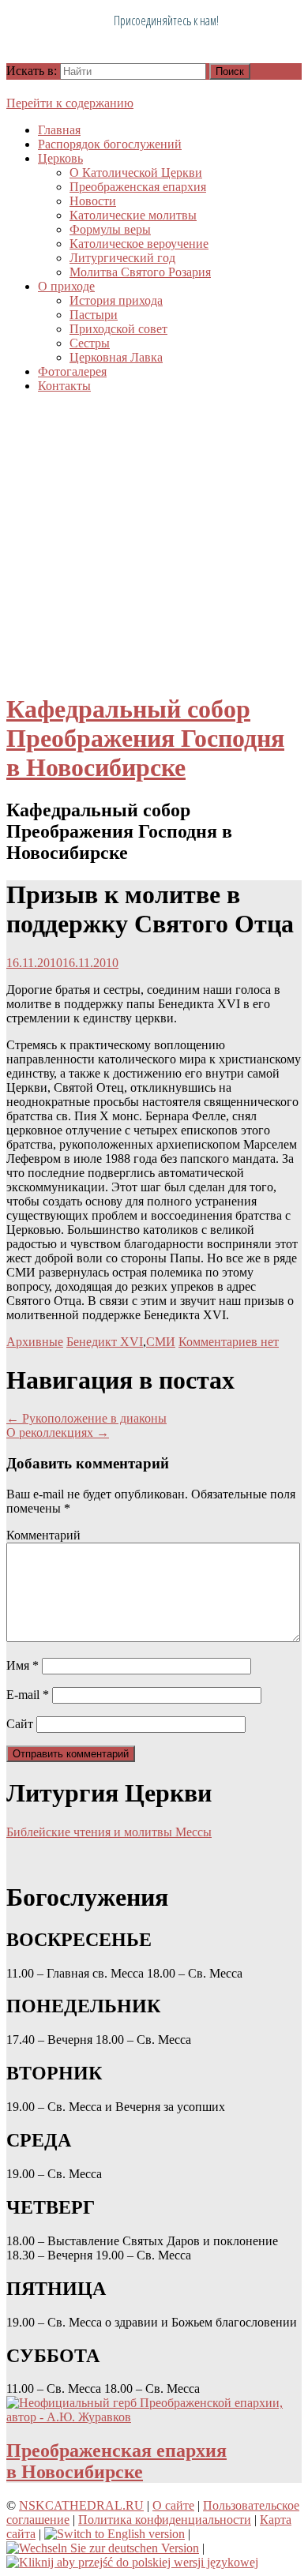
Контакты (64, 386)
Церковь (60, 158)
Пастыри (94, 315)
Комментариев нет (229, 1342)
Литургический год (122, 258)
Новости (93, 201)
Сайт (20, 1724)
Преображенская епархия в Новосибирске (116, 2461)
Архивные (35, 1342)
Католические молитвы (133, 215)
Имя (23, 1665)
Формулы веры (110, 229)
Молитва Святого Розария (140, 272)
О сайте (173, 2505)
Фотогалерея (72, 371)
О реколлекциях (58, 1432)
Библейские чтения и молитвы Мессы (109, 1832)
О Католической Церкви (136, 172)
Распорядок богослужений (110, 144)
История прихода (116, 300)
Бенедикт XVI (105, 1342)
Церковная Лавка (116, 357)
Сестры (90, 343)
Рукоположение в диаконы (86, 1418)
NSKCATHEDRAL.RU (81, 2505)
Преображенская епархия (138, 187)
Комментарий (43, 1535)
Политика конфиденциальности (165, 2520)
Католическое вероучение (139, 244)
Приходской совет (118, 329)
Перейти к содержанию (70, 103)
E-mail (28, 1695)
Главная (59, 130)
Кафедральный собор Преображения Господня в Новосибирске (145, 738)
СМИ (161, 1342)
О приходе (66, 286)
